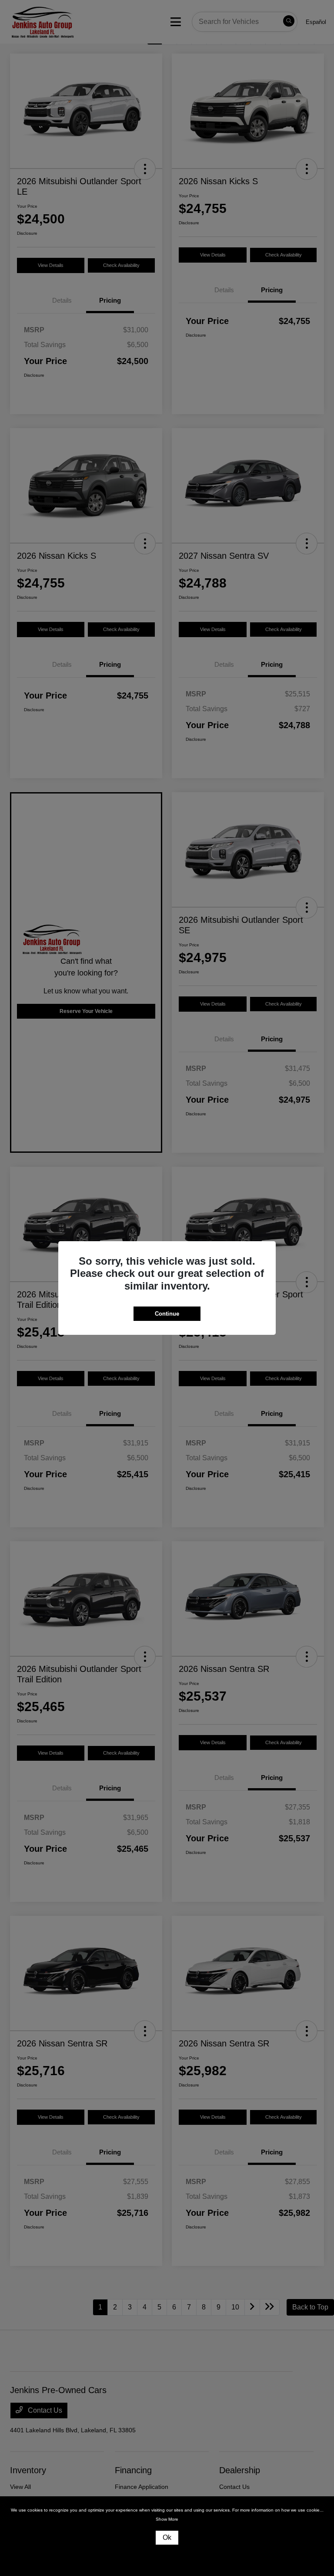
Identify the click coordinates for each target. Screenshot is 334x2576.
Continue (167, 1314)
